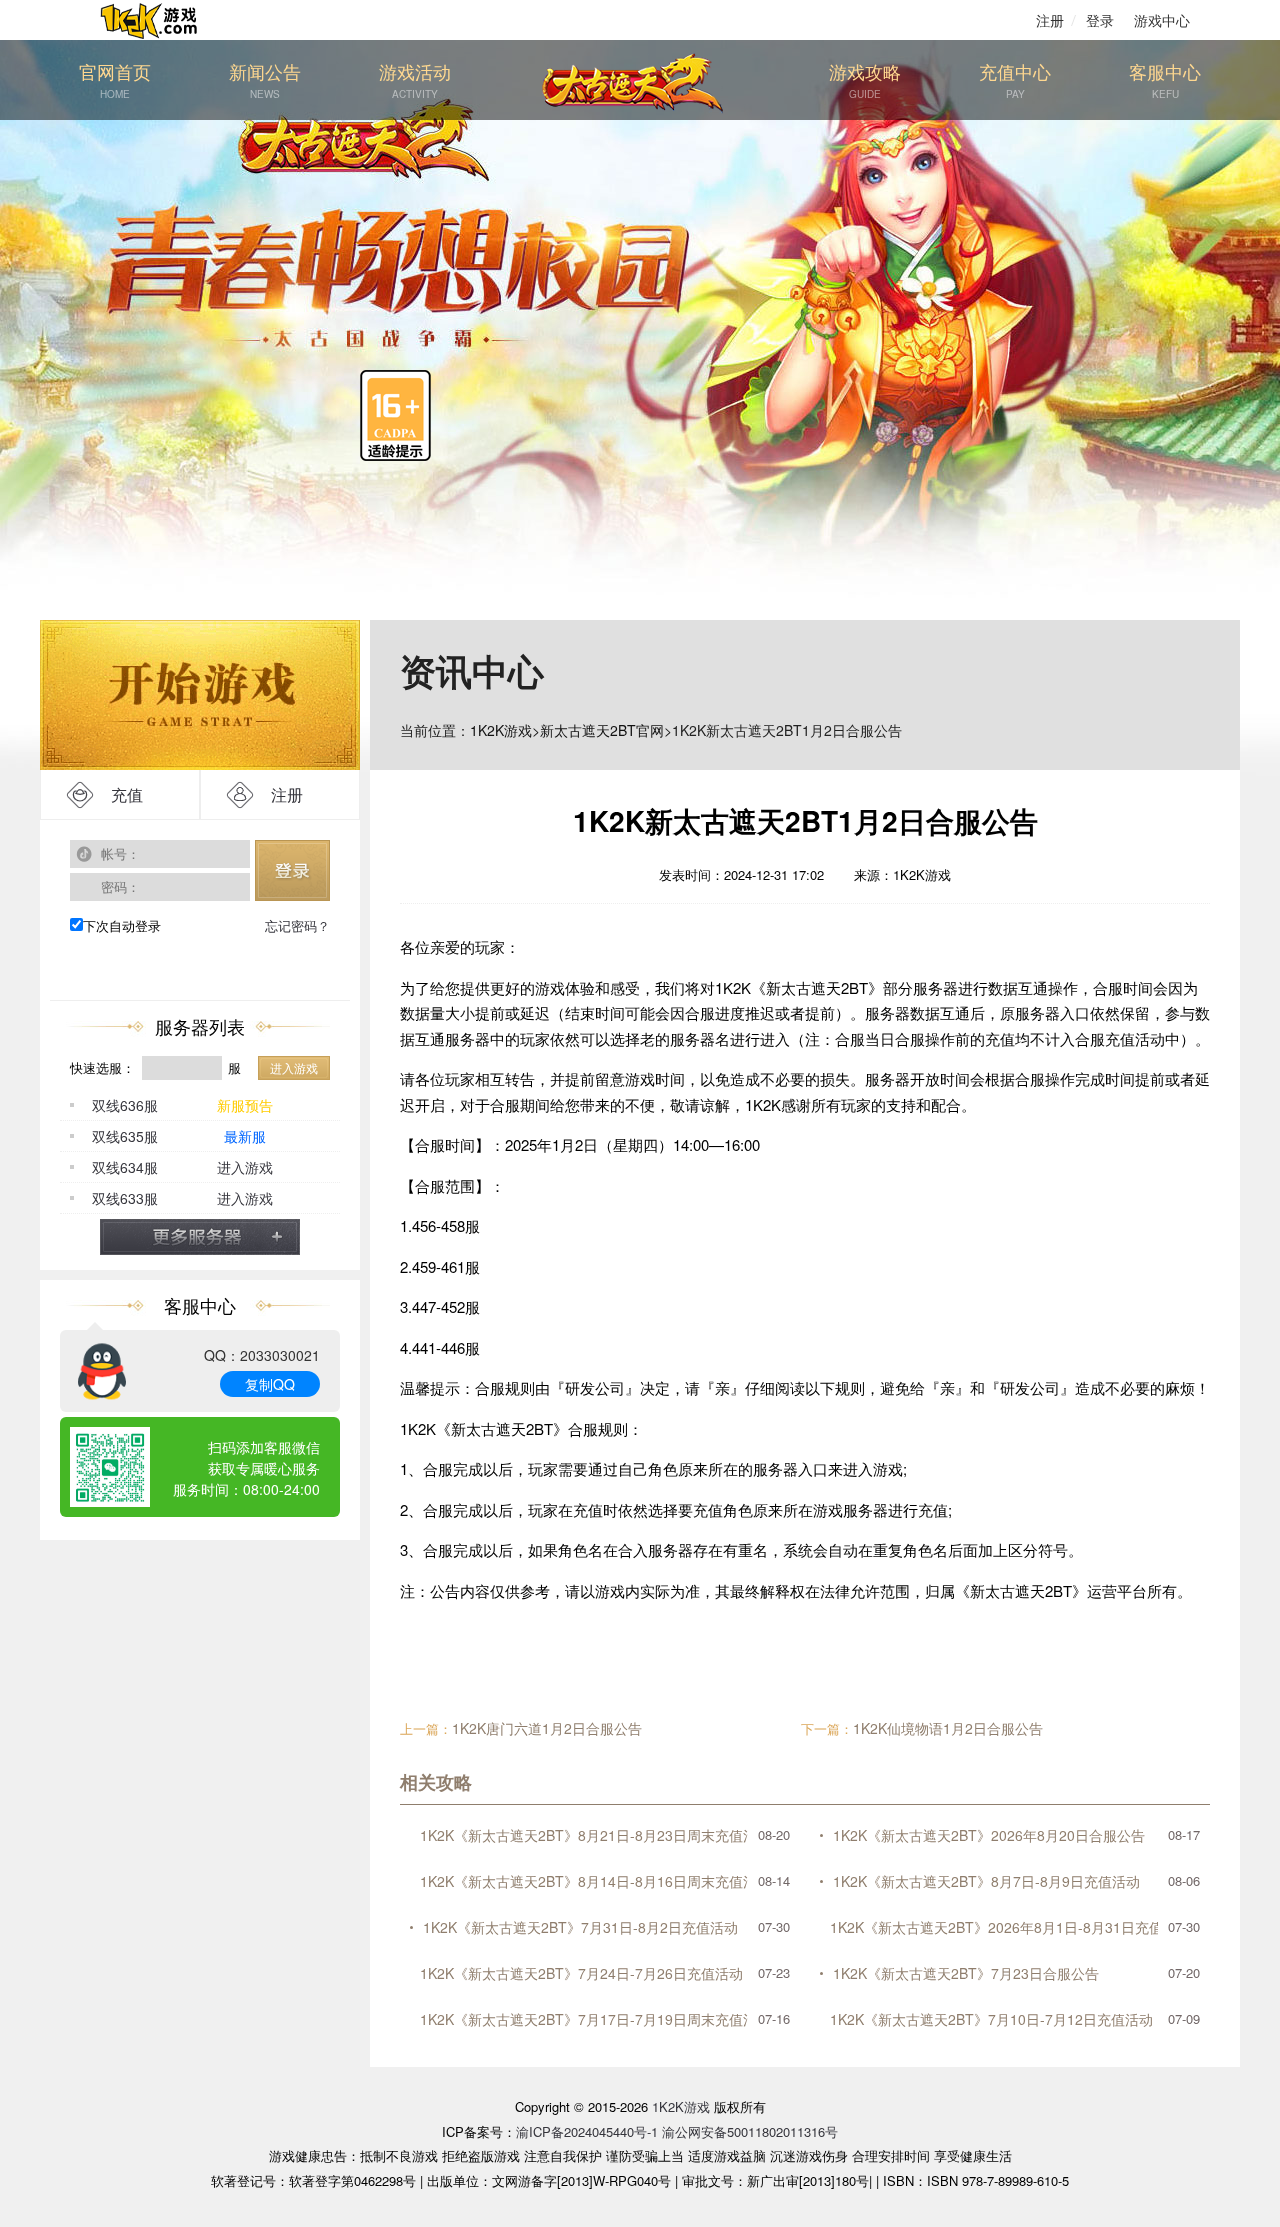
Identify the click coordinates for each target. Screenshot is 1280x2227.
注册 (1050, 20)
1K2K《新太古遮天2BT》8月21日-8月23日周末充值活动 (584, 1835)
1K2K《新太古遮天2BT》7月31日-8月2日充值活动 (580, 1927)
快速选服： (102, 1067)
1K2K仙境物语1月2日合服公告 (948, 1728)
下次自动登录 (122, 925)
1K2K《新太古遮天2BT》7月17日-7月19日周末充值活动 (584, 2019)
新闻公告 (265, 79)
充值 (127, 794)
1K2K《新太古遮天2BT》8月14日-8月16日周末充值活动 (584, 1881)
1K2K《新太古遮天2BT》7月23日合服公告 (966, 1973)
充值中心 (1015, 79)
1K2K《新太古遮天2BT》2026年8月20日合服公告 (989, 1835)
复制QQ (270, 1384)
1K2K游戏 (501, 730)
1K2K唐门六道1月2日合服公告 (547, 1728)
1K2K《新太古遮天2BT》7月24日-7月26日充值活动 (581, 1973)
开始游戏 (200, 695)
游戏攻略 (865, 79)
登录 (1100, 20)
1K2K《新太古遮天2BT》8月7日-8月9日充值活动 (986, 1881)
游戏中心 (1162, 20)
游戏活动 (415, 79)
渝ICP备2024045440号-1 (587, 2131)
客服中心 (1165, 79)
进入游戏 (294, 1067)
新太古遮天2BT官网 (602, 730)
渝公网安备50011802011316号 (750, 2131)
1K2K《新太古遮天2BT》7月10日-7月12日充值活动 (991, 2019)
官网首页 (115, 79)
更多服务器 (200, 1237)
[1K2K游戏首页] (160, 20)
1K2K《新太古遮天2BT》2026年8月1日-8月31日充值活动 (994, 1927)
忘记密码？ (297, 925)
